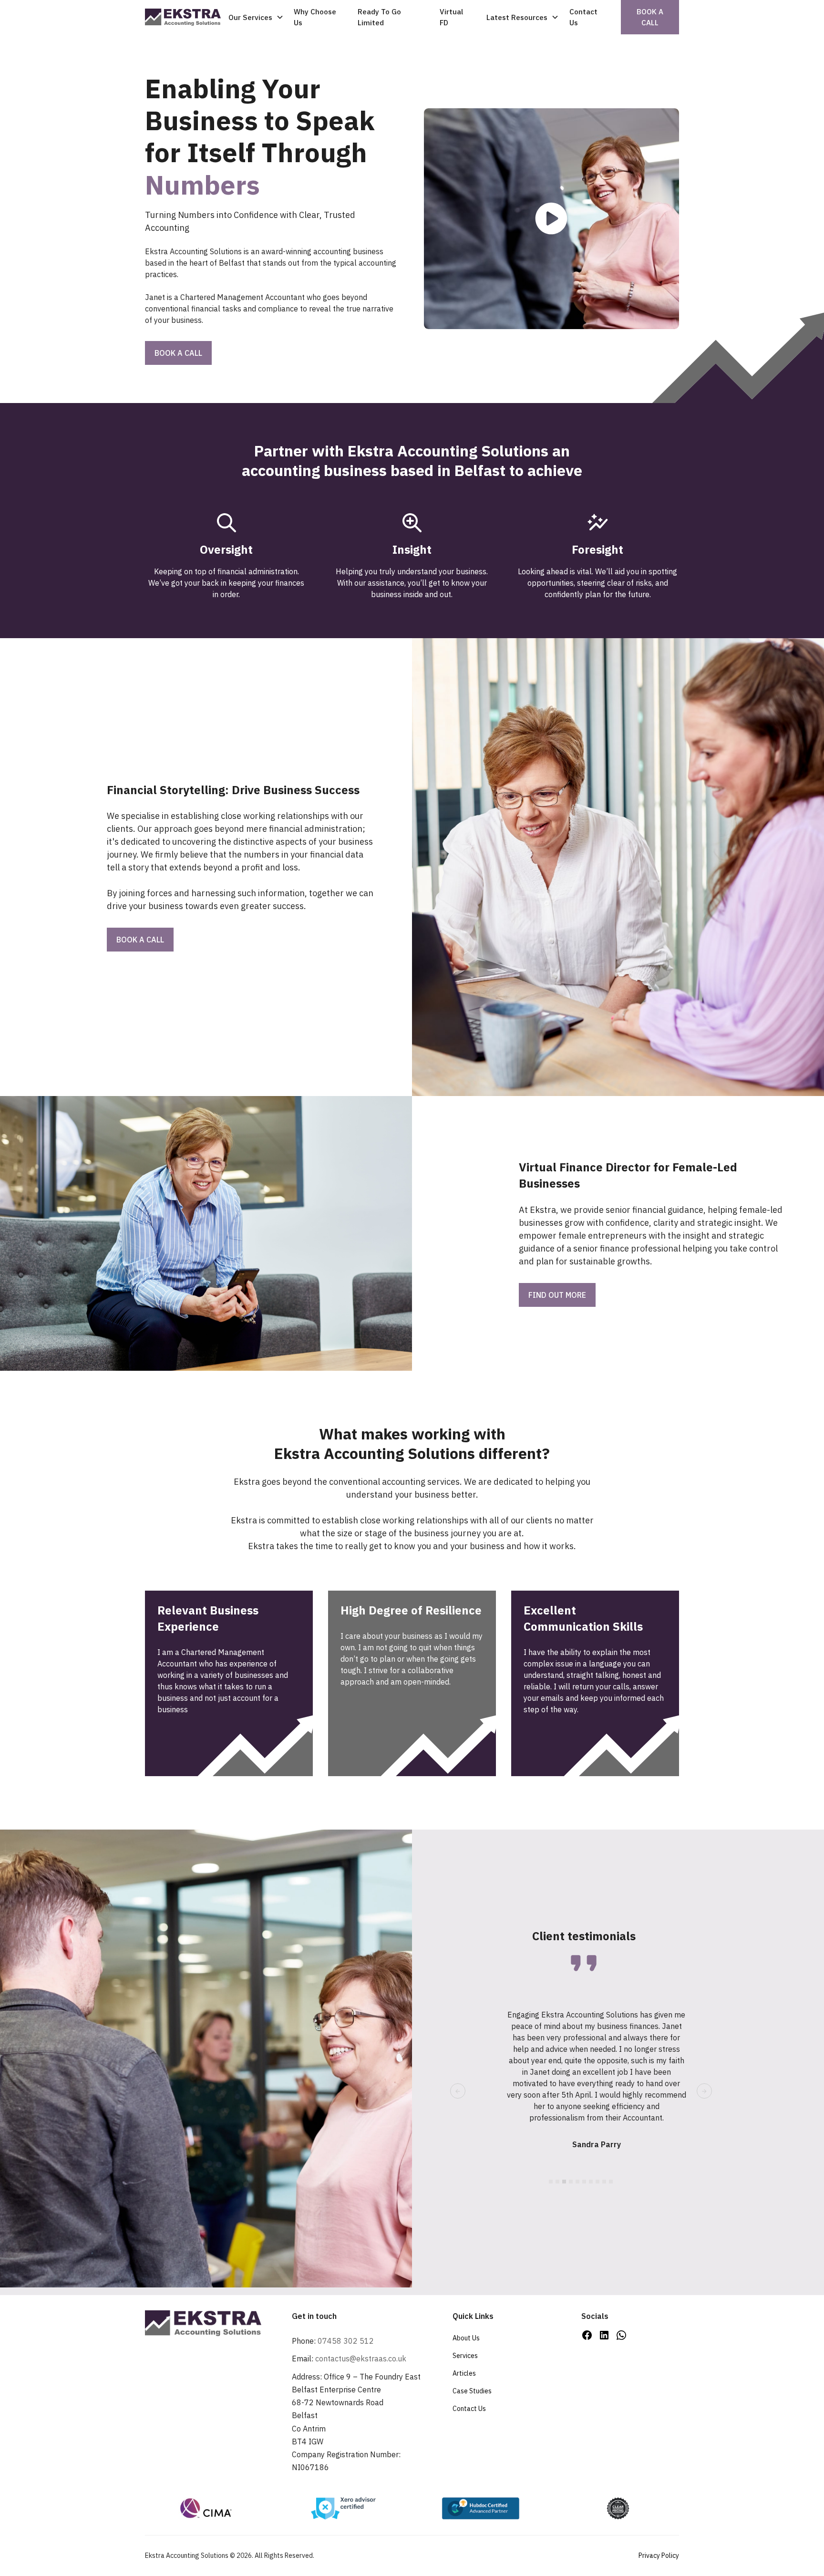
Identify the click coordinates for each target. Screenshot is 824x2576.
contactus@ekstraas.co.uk (361, 2359)
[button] (255, 17)
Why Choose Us (315, 17)
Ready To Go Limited (379, 17)
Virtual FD (451, 17)
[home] (183, 17)
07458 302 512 (346, 2341)
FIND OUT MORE (557, 1295)
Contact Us (583, 17)
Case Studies (472, 2391)
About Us (466, 2338)
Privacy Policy (659, 2555)
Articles (464, 2373)
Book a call (650, 17)
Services (465, 2356)
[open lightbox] (551, 218)
